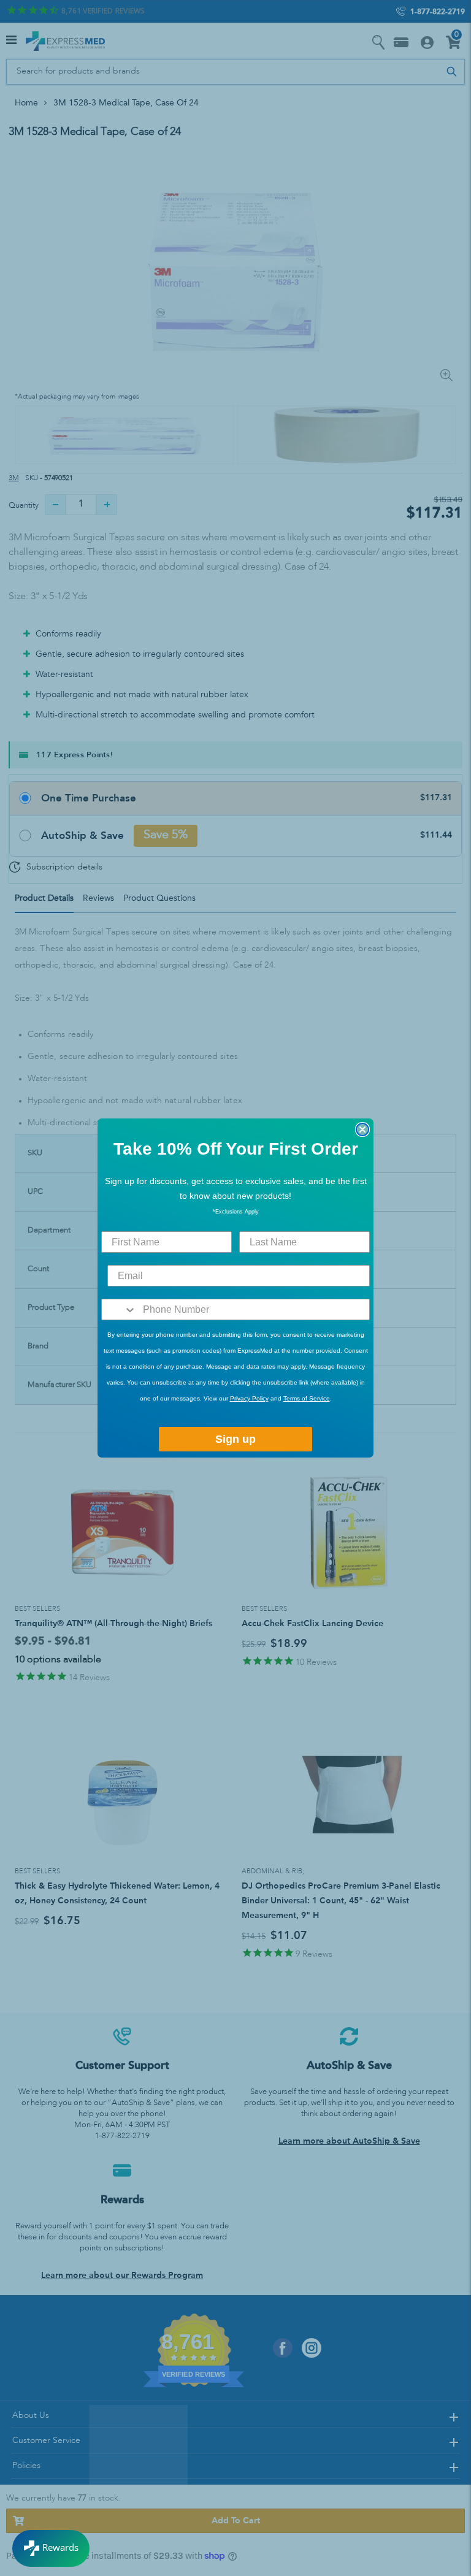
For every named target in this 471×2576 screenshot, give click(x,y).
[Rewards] (51, 2548)
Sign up (235, 1439)
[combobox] (119, 1309)
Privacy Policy (249, 1398)
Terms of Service (307, 1398)
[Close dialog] (362, 1129)
